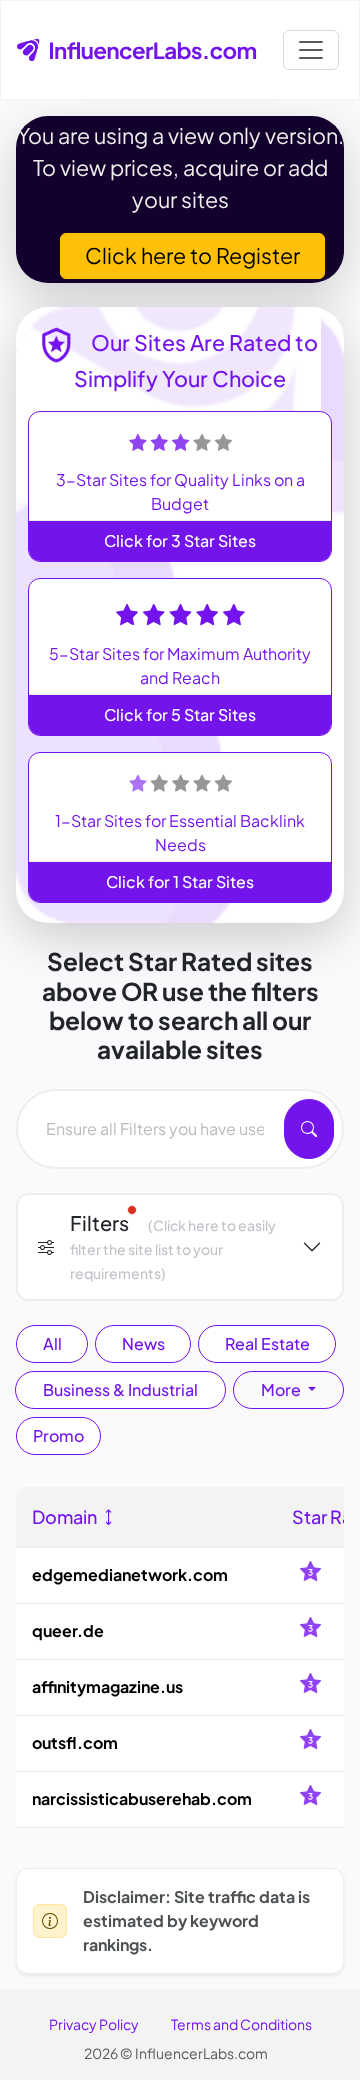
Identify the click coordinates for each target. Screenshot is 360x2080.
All (52, 1343)
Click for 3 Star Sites (180, 540)
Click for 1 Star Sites (180, 881)
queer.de (68, 1630)
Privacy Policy (94, 2024)
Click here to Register (192, 255)
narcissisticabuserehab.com (142, 1798)
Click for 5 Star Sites (180, 714)
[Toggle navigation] (311, 50)
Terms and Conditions (241, 2024)
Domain (66, 1516)
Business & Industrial (120, 1389)
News (143, 1343)
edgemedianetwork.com (130, 1574)
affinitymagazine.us (107, 1686)
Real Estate (267, 1343)
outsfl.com (75, 1742)
